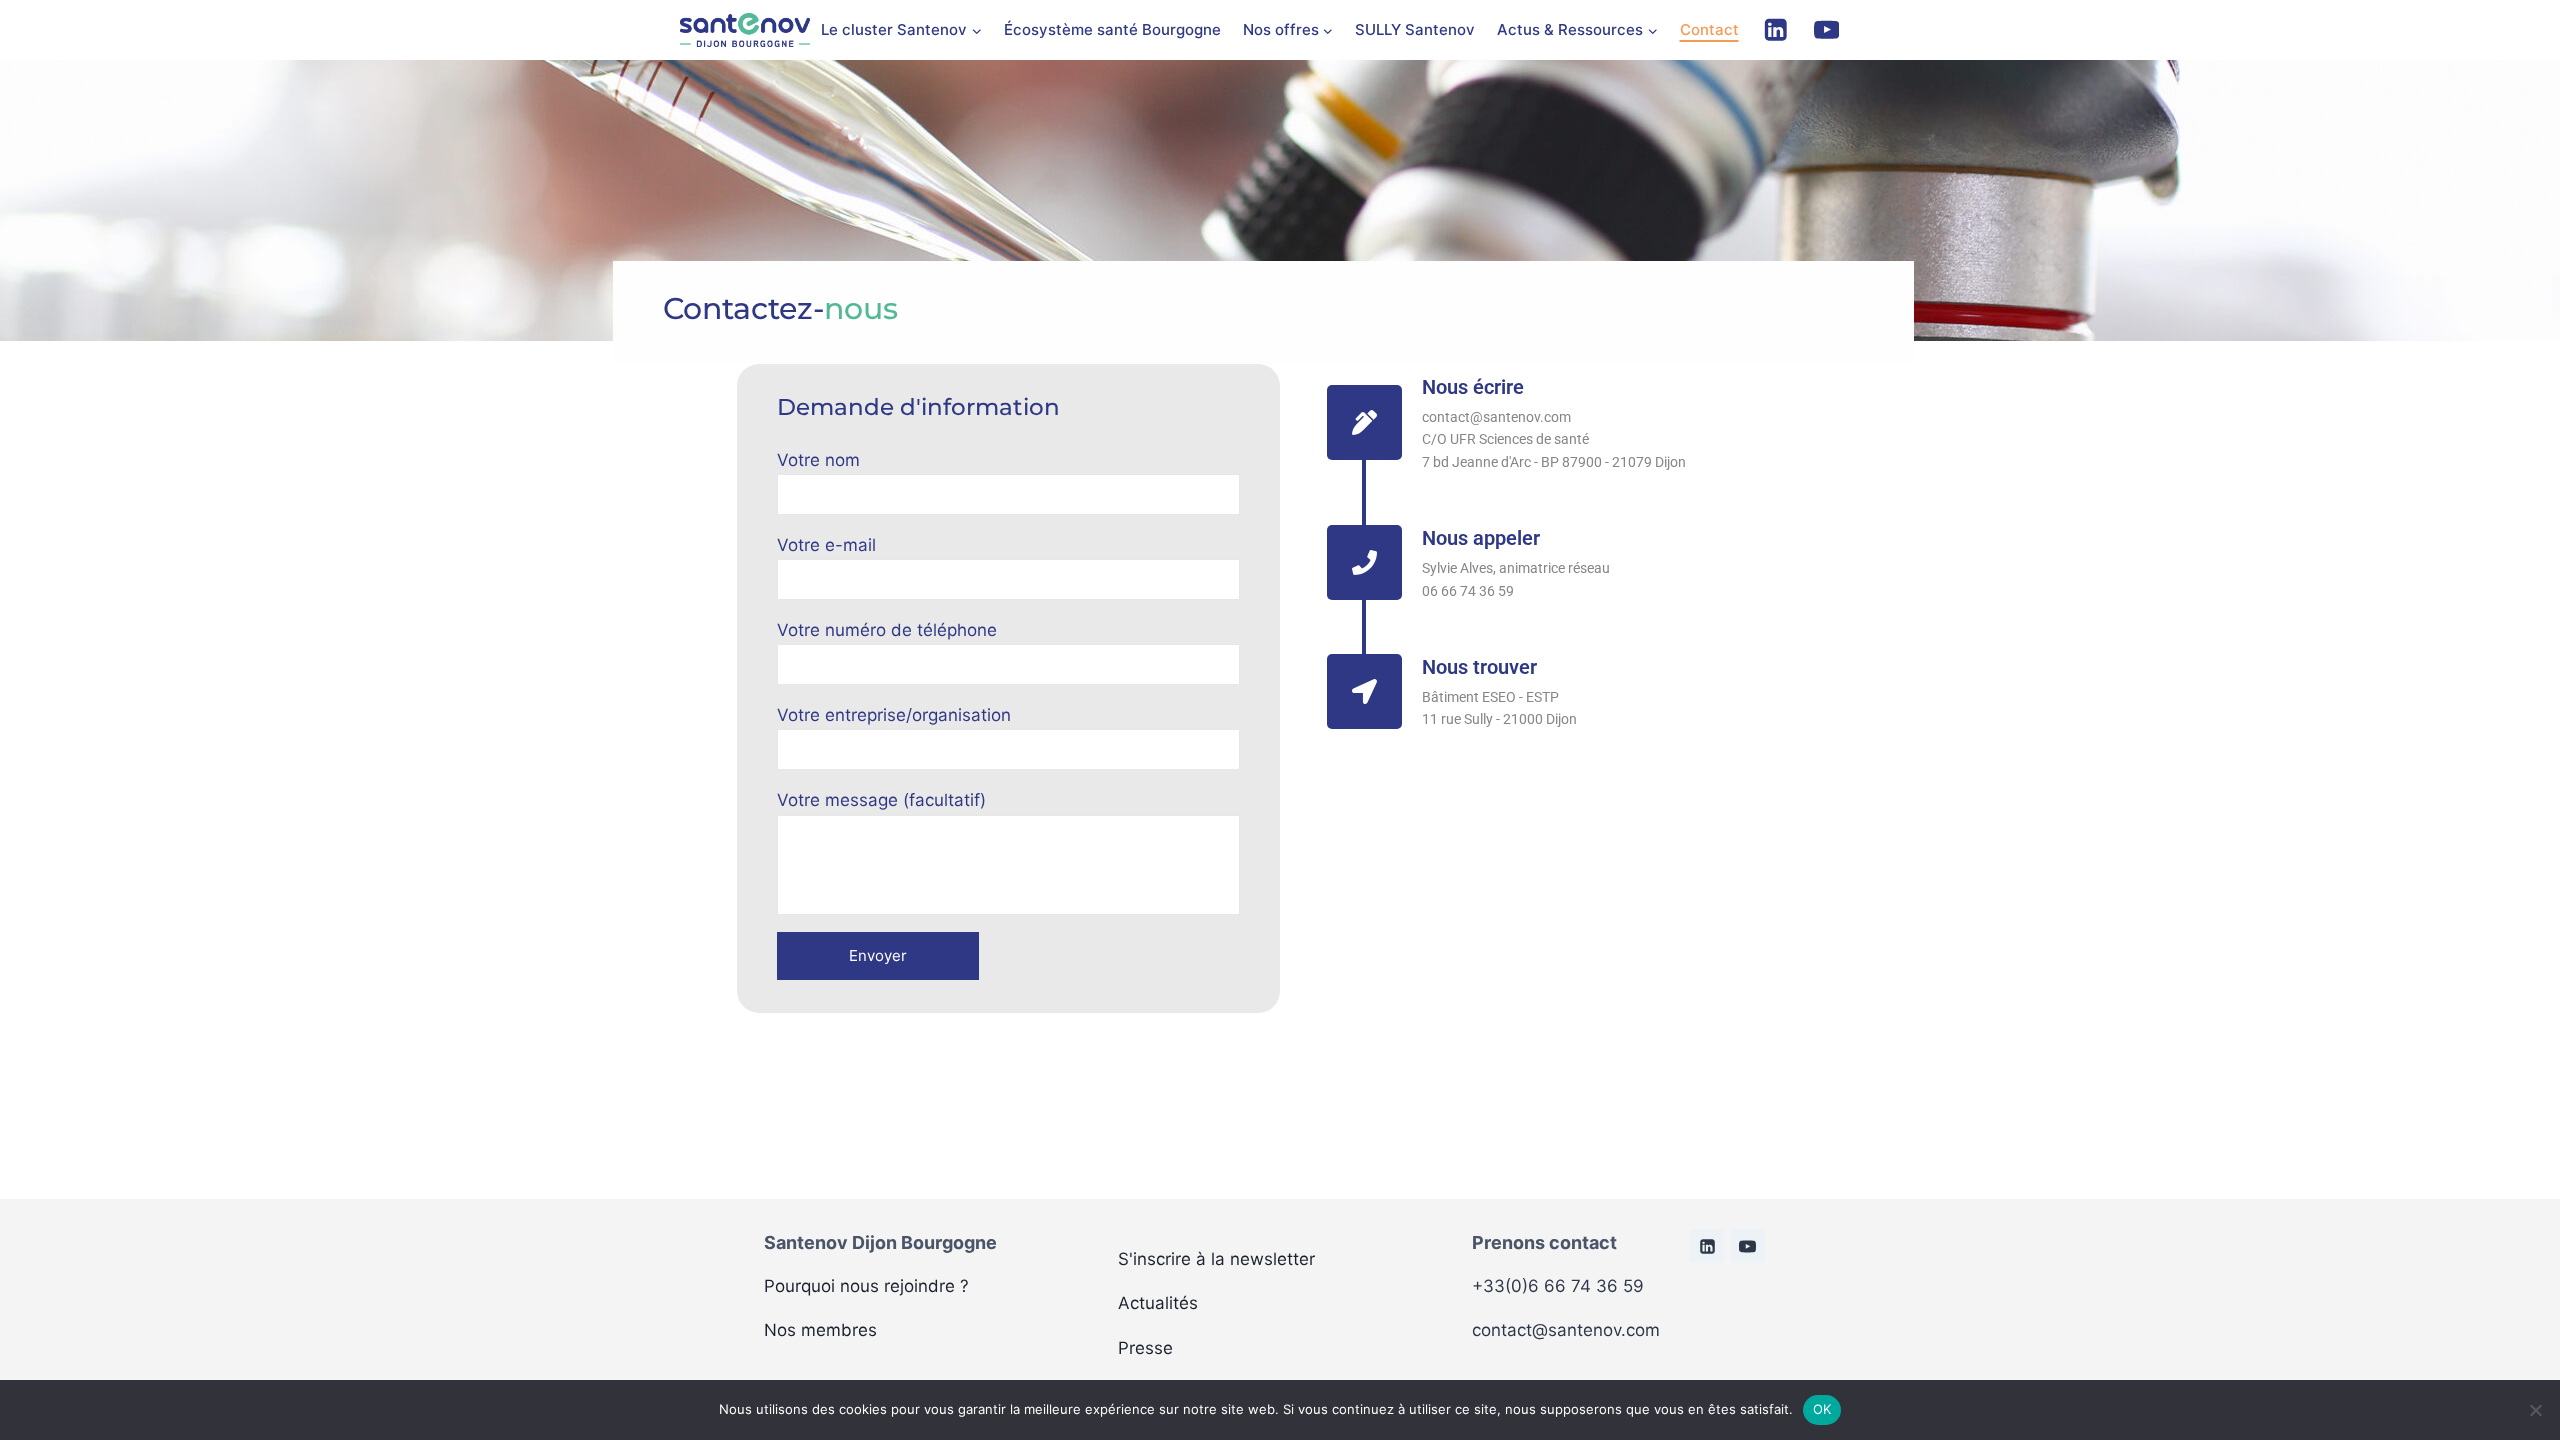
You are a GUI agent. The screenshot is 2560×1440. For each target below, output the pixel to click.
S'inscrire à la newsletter (1216, 1259)
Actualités (1158, 1303)
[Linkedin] (1775, 30)
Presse (1145, 1348)
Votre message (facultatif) (881, 800)
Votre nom (818, 460)
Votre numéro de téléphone (887, 630)
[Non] (2535, 1410)
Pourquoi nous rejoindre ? (866, 1286)
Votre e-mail (826, 545)
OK (1822, 1409)
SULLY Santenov (1415, 29)
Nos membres (820, 1330)
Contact (1709, 29)
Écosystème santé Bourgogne (1112, 29)
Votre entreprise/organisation (894, 715)
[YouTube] (1826, 30)
